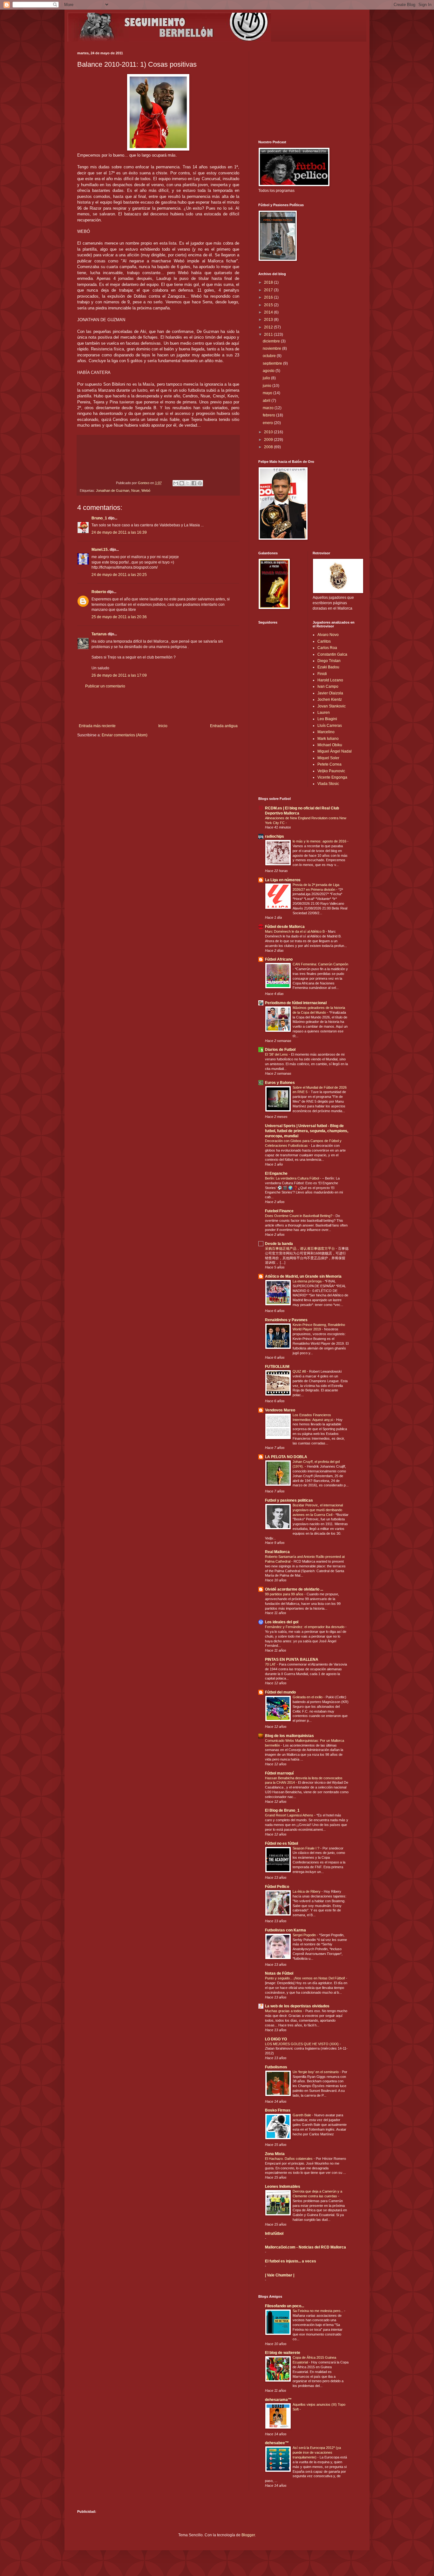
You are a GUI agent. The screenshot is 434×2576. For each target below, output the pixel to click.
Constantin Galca (332, 654)
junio (268, 386)
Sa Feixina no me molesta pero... (318, 2311)
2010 (269, 432)
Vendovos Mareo (280, 1410)
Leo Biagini (327, 719)
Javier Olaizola (330, 693)
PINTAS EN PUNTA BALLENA (292, 1660)
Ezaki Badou (328, 667)
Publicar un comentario (105, 686)
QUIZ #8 (300, 1371)
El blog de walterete (283, 2353)
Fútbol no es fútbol (281, 1843)
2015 (269, 305)
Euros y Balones (280, 1083)
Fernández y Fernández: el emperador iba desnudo (305, 1627)
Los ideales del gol (282, 1622)
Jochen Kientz (330, 700)
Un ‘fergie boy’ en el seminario (316, 2072)
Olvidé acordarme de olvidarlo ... (294, 1589)
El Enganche (276, 1173)
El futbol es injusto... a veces (291, 2261)
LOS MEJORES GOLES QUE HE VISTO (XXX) (302, 2044)
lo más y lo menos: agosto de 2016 (320, 841)
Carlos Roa (327, 648)
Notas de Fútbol (279, 1973)
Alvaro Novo (328, 635)
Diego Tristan (329, 661)
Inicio (163, 726)
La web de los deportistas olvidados (297, 2006)
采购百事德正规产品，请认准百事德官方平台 (300, 1248)
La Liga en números (283, 880)
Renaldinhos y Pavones (286, 1320)
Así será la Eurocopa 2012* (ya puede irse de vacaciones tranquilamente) (317, 2452)
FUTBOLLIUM (277, 1367)
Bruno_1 (99, 518)
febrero (269, 415)
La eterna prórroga (308, 1281)
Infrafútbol (274, 2234)
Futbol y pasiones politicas (289, 1500)
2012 (269, 327)
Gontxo (144, 483)
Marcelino (326, 732)
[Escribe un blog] (182, 483)
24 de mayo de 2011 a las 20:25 (119, 575)
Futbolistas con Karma (285, 1930)
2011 (269, 335)
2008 (269, 447)
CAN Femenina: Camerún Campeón (320, 964)
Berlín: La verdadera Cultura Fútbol (292, 1178)
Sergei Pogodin (305, 1935)
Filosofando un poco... (285, 2306)
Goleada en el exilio (308, 1697)
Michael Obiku (330, 745)
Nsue (135, 490)
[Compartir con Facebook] (194, 483)
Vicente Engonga (332, 777)
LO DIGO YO (276, 2039)
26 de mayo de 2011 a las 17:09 (119, 675)
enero (268, 423)
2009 (269, 440)
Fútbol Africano (279, 959)
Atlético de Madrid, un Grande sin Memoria (303, 1276)
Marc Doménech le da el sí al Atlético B (295, 931)
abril (267, 401)
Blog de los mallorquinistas (289, 1736)
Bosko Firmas (278, 2110)
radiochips (275, 836)
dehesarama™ (278, 2400)
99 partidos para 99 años (285, 1594)
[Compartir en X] (188, 483)
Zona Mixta (275, 2154)
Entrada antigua (224, 726)
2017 (269, 290)
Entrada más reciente (97, 726)
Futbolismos (276, 2067)
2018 (269, 282)
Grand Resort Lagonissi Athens (290, 1815)
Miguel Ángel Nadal (335, 751)
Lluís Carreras (330, 726)
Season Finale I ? (306, 1848)
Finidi (322, 674)
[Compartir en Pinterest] (200, 483)
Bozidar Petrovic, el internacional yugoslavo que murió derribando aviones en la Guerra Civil (318, 1510)
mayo (268, 393)
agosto (269, 371)
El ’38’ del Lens (277, 1054)
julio (267, 378)
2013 (269, 320)
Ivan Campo (328, 686)
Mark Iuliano (328, 739)
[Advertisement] (158, 706)
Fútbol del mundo (280, 1692)
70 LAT (271, 1664)
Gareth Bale (302, 2115)
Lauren (324, 713)
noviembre (272, 348)
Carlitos (324, 641)
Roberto (99, 592)
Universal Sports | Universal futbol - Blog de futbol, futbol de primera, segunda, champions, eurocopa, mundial (307, 1131)
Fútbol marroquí (279, 1773)
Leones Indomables (283, 2187)
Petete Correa (329, 764)
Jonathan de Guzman (113, 490)
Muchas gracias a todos (284, 2011)
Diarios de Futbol (280, 1050)
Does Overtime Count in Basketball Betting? (299, 1216)
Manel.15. (100, 550)
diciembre (272, 341)
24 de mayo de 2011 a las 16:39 (119, 532)
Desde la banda (279, 1244)
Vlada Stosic (328, 784)
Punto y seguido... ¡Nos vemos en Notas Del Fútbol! (305, 1978)
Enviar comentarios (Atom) (125, 735)
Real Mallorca (277, 1552)
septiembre (273, 363)
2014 (269, 312)
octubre (270, 356)
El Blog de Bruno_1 (282, 1810)
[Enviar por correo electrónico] (176, 483)
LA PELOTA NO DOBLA (286, 1457)
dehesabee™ (277, 2443)
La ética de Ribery (307, 1891)
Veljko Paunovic (331, 771)
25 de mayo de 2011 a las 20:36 (119, 617)
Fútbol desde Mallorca (285, 927)
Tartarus (99, 634)
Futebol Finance (279, 1211)
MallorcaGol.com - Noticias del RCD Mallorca (305, 2247)
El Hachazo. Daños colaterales (289, 2159)
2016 (269, 297)
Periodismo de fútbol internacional (296, 1003)
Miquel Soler (328, 758)
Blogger (248, 2535)
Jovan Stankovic (332, 706)
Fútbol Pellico (277, 1887)
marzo (269, 408)
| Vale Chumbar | (280, 2275)
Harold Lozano (330, 680)
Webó (146, 490)
